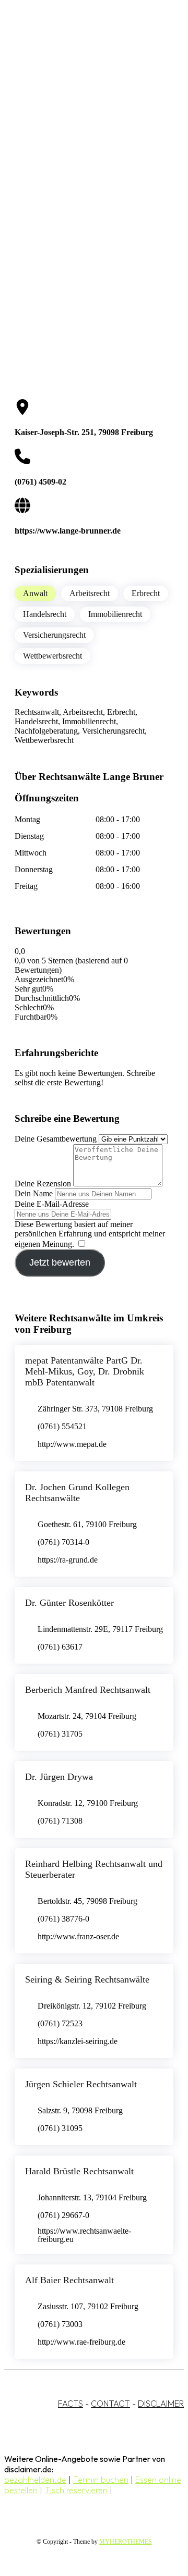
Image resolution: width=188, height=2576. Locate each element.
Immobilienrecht (115, 614)
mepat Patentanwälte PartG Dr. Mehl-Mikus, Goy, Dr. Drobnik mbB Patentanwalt (85, 1371)
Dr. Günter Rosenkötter (69, 1603)
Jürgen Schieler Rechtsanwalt (81, 2084)
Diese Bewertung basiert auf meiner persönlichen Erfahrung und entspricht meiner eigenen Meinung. (90, 1234)
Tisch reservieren (76, 2490)
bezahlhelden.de (35, 2480)
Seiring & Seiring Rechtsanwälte (87, 1979)
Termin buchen (101, 2480)
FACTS (70, 2404)
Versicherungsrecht (54, 635)
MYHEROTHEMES (126, 2542)
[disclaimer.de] (84, 94)
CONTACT (110, 2404)
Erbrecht (146, 593)
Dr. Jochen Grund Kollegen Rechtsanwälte (77, 1493)
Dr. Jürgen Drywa (59, 1777)
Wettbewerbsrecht (52, 656)
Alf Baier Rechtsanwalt (69, 2280)
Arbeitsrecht (90, 593)
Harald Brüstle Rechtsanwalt (79, 2171)
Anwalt (35, 593)
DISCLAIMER (161, 2404)
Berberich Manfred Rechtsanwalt (88, 1690)
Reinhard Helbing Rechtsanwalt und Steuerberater (94, 1869)
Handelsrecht (45, 614)
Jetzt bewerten (60, 1262)
